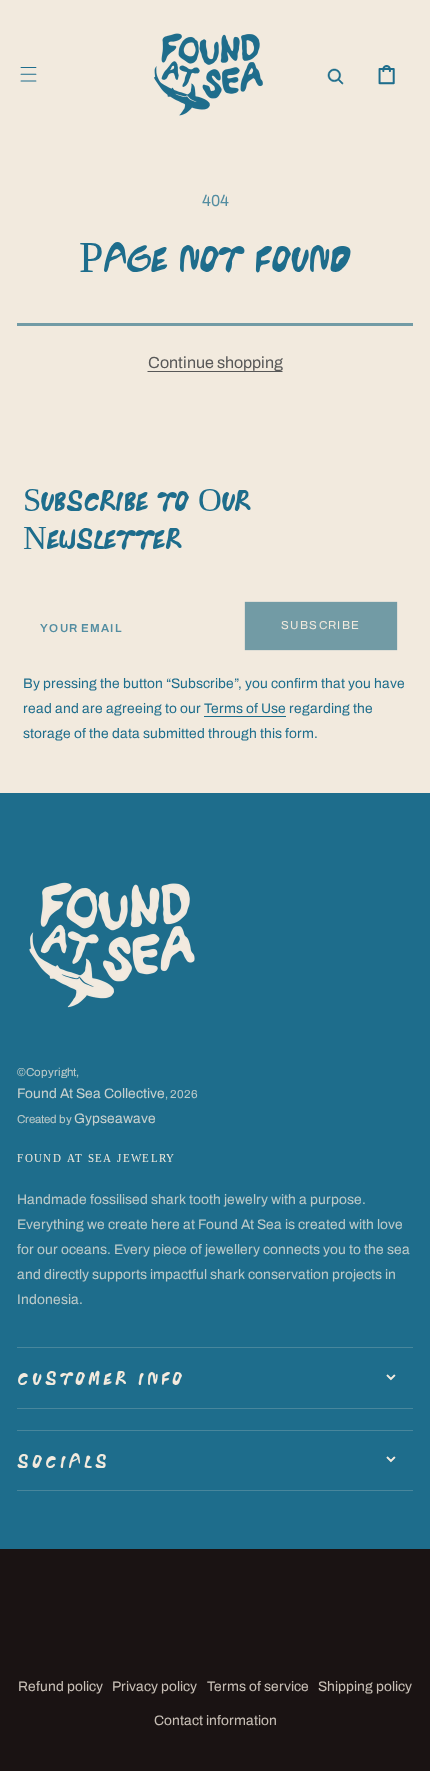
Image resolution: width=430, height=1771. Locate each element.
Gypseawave (115, 1118)
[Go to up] (400, 1741)
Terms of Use (245, 708)
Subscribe (321, 625)
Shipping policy (365, 1686)
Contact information (215, 1720)
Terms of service (258, 1686)
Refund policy (60, 1686)
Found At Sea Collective (91, 1093)
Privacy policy (154, 1686)
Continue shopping (215, 362)
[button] (28, 74)
